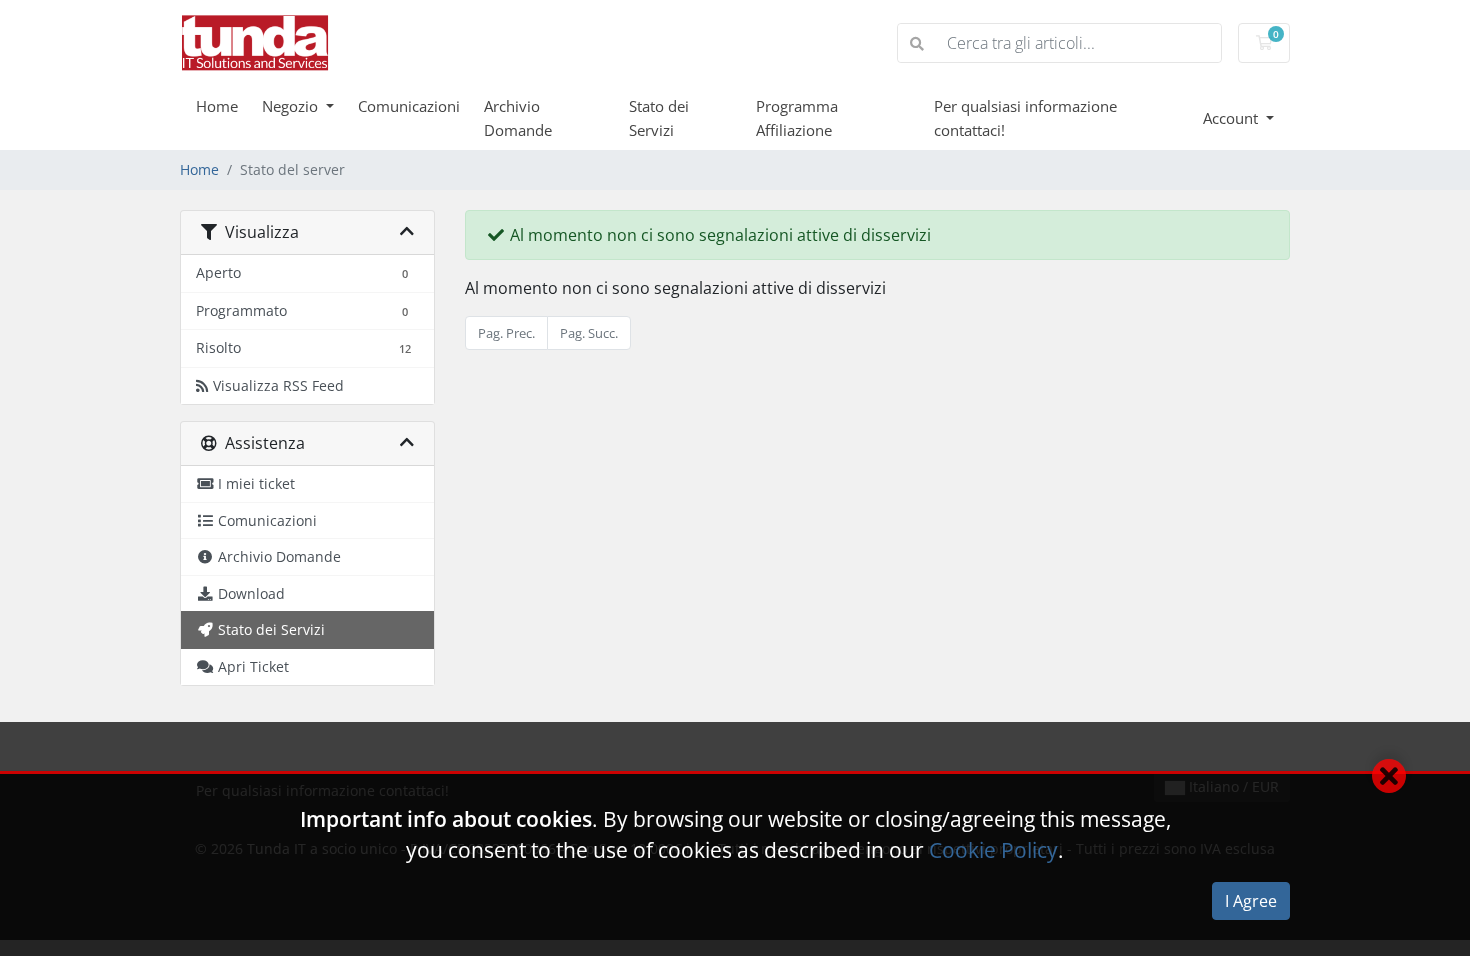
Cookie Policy (993, 850)
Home (217, 106)
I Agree (1251, 901)
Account (1232, 118)
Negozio (292, 106)
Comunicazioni (409, 106)
